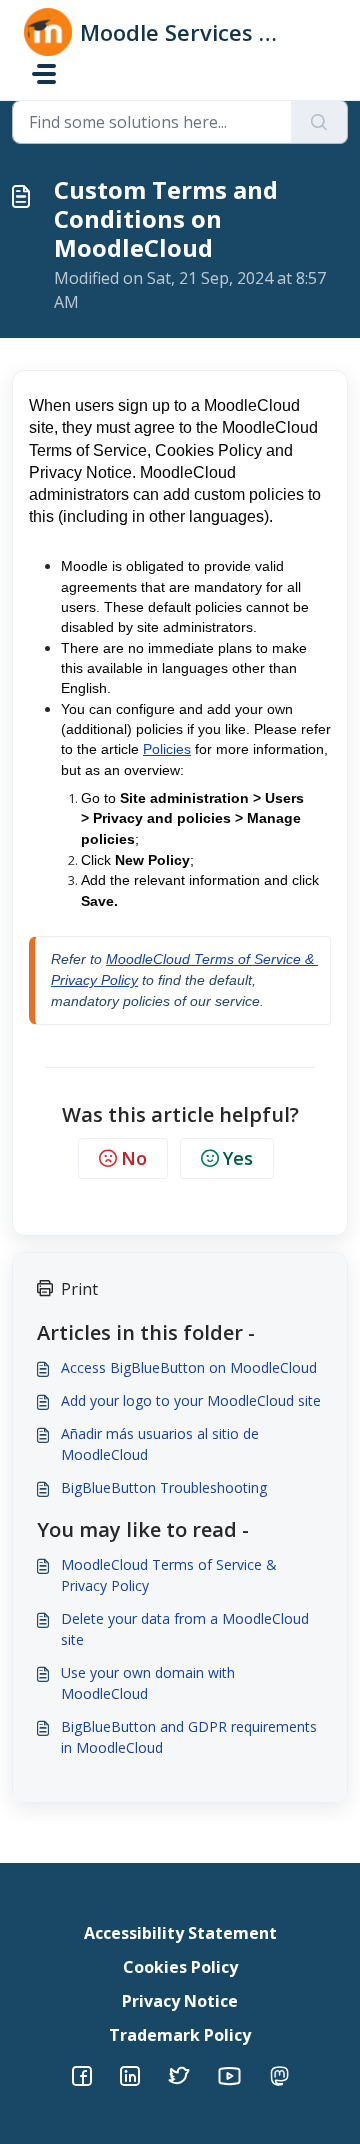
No (134, 1158)
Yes (238, 1158)
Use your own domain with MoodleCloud (148, 1683)
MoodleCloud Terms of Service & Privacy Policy (169, 1575)
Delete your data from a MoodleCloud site (185, 1629)
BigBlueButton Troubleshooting (164, 1487)
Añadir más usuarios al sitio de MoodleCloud (160, 1444)
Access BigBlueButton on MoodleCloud (189, 1367)
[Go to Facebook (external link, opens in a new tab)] (82, 2074)
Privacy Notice (180, 2001)
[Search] (319, 122)
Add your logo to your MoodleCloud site (191, 1400)
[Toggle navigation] (44, 74)
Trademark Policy (180, 2035)
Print (79, 1289)
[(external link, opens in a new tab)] (130, 2074)
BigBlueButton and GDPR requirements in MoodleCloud (189, 1737)
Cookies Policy (180, 1967)
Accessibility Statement (180, 1933)
